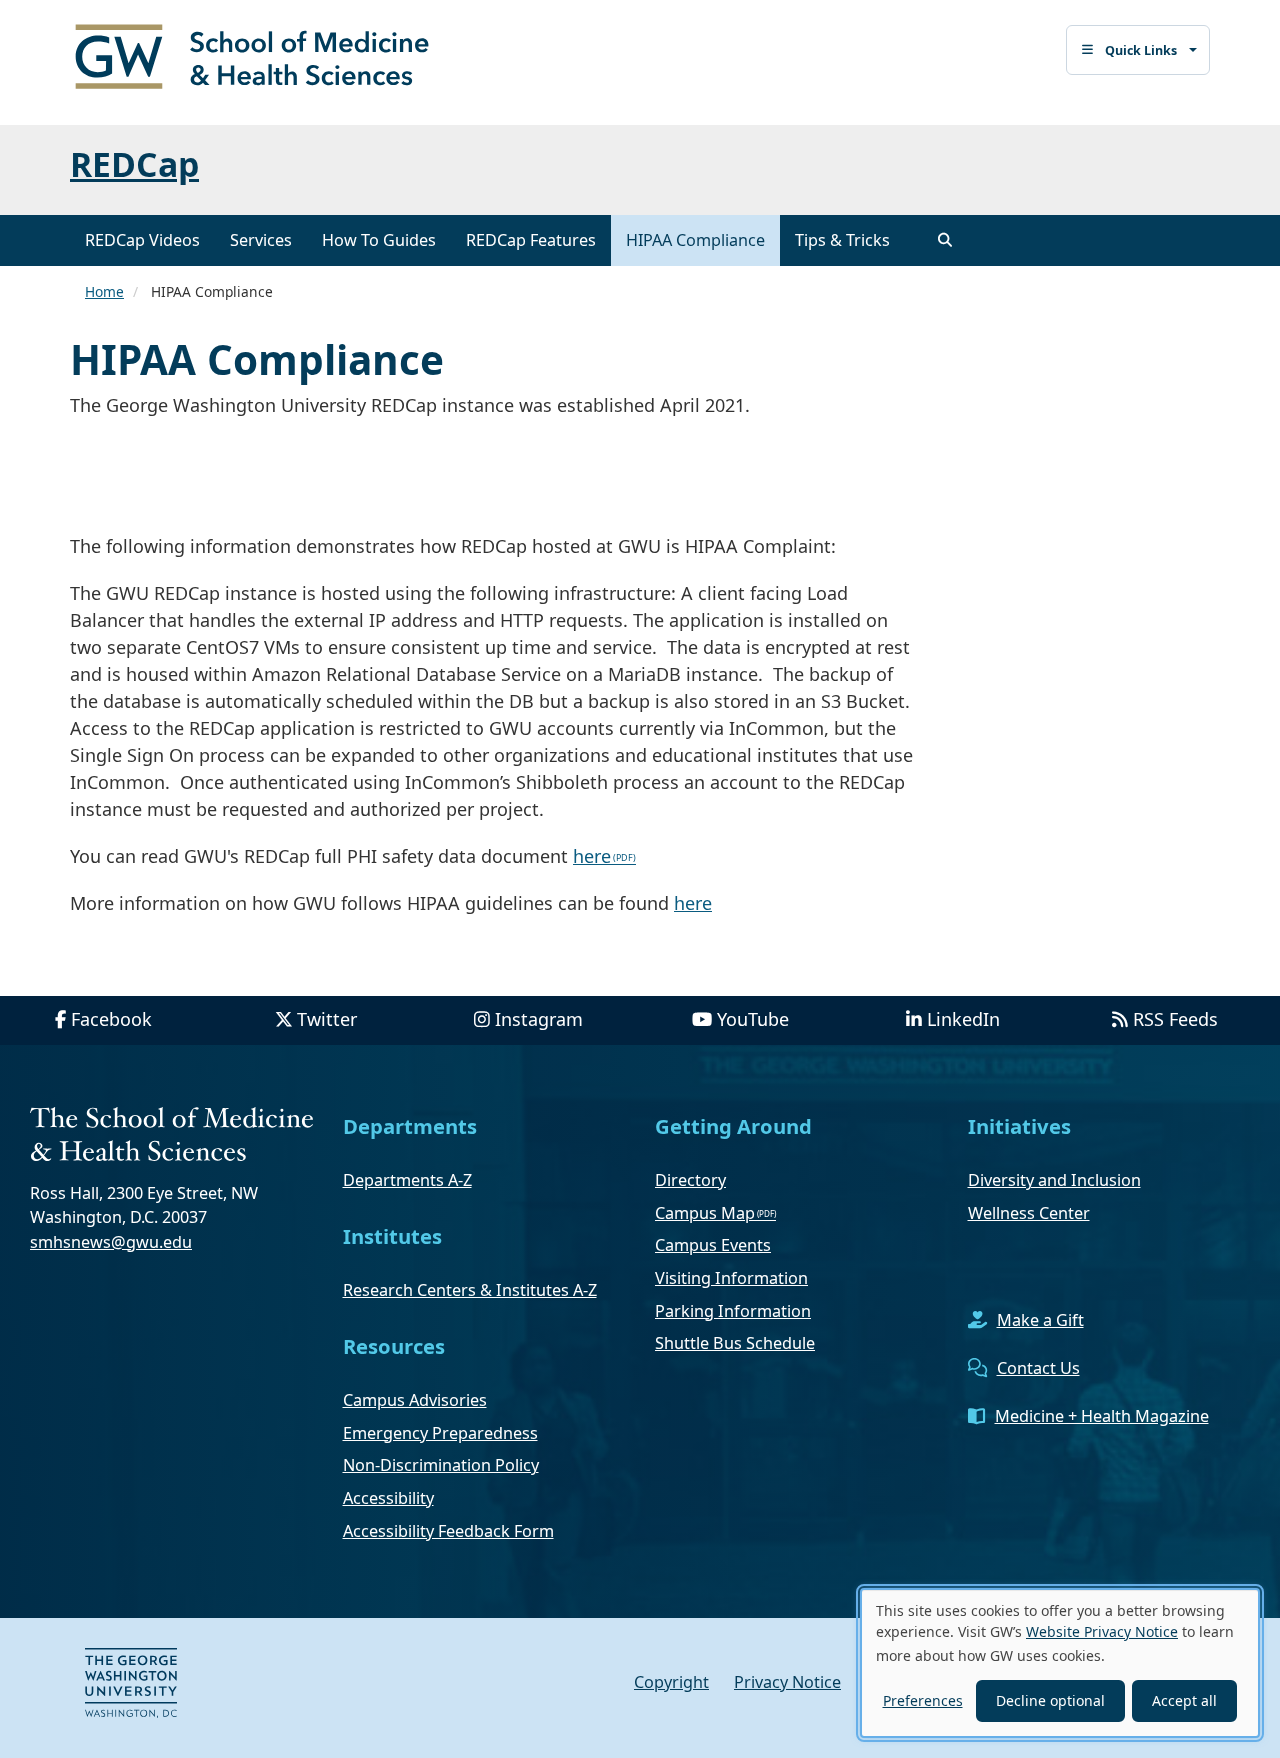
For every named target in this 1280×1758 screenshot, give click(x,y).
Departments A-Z (407, 1180)
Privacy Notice (787, 1682)
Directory (690, 1180)
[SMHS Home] (260, 59)
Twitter (327, 1019)
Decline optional (1050, 1700)
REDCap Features (531, 240)
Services (261, 240)
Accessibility (388, 1498)
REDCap (134, 164)
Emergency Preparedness (440, 1433)
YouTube (753, 1019)
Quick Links (1141, 50)
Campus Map (705, 1213)
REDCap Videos (142, 240)
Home (104, 291)
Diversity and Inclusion (1054, 1180)
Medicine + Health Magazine (1102, 1416)
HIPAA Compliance (695, 240)
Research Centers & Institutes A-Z (470, 1290)
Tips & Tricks (842, 240)
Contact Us (1038, 1368)
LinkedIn (963, 1019)
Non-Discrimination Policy (441, 1465)
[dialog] (1060, 1663)
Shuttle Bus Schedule (735, 1343)
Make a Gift (1040, 1320)
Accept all (1184, 1700)
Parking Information (733, 1311)
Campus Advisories (415, 1400)
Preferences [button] (923, 1700)
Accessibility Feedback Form (448, 1531)
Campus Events (713, 1245)
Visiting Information (731, 1278)
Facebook (111, 1019)
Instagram (539, 1019)
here (592, 856)
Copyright (671, 1682)
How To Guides (379, 240)
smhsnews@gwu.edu (111, 1242)
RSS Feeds (1175, 1019)
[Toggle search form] (945, 240)
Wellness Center (1029, 1213)
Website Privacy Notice (1102, 1631)
